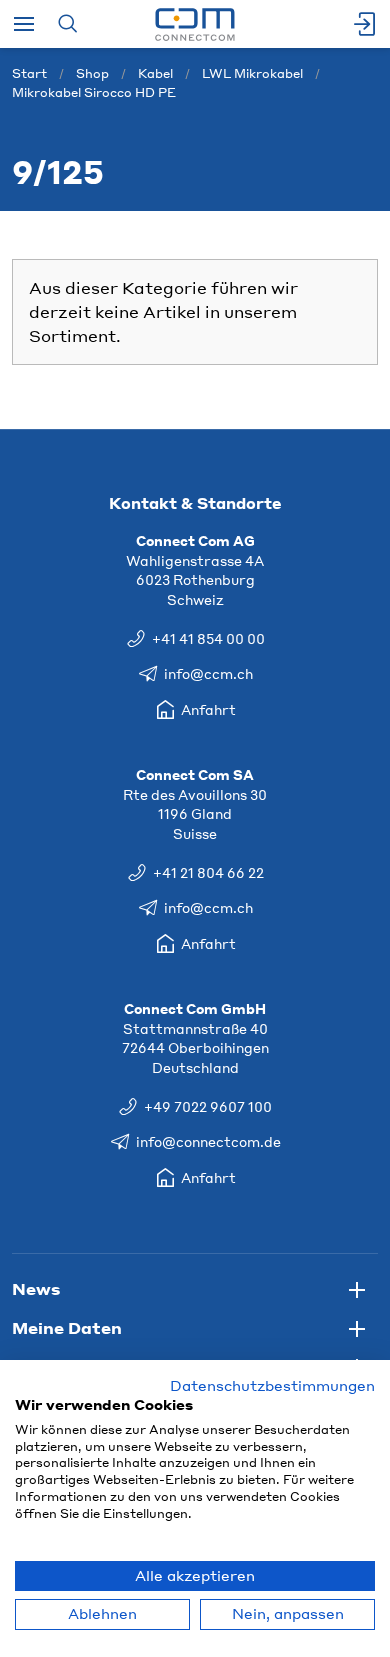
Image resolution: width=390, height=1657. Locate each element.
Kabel (155, 73)
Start (29, 73)
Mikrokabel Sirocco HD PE (94, 92)
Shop (92, 73)
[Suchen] (67, 24)
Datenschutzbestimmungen (272, 1385)
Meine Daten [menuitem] (67, 1327)
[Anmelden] (366, 24)
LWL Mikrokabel (252, 73)
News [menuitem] (36, 1288)
